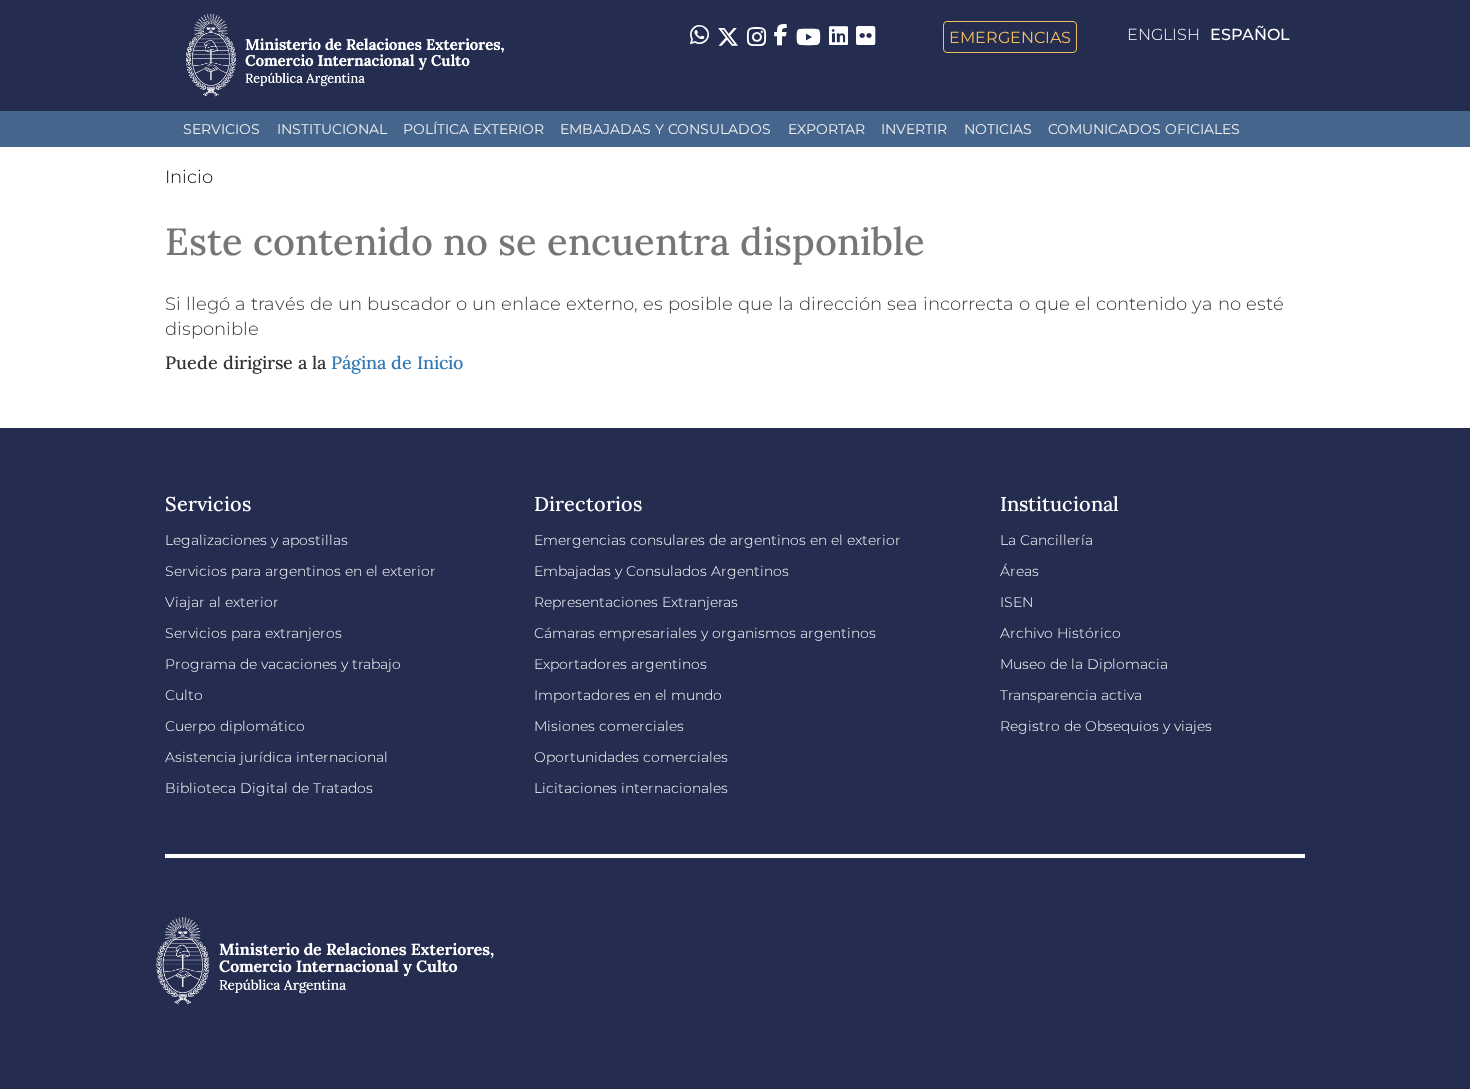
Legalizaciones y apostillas (256, 540)
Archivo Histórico (1060, 633)
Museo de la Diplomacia (1084, 664)
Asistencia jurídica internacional (276, 757)
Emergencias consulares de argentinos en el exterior (717, 540)
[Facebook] (781, 37)
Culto (184, 695)
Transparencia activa (1071, 695)
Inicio (189, 177)
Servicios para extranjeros (253, 633)
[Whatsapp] (699, 37)
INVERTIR (914, 129)
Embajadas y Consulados (665, 129)
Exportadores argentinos (620, 664)
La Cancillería (1046, 540)
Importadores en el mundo (628, 695)
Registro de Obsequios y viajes (1106, 726)
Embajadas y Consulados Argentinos (661, 571)
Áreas (1019, 571)
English (1163, 34)
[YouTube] (808, 37)
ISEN (1016, 602)
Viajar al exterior (222, 602)
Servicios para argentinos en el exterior (300, 571)
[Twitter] (728, 37)
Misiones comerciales (609, 726)
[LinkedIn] (838, 35)
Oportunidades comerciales (631, 757)
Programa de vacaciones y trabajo (283, 664)
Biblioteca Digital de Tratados (269, 788)
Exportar (826, 129)
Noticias (998, 129)
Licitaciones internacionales (631, 788)
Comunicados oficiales (1144, 129)
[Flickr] (865, 35)
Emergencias (1010, 37)
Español (1250, 34)
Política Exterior (473, 129)
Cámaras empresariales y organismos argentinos (705, 633)
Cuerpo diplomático (235, 726)
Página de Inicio (397, 362)
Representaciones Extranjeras (636, 602)
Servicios (221, 129)
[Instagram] (756, 37)
